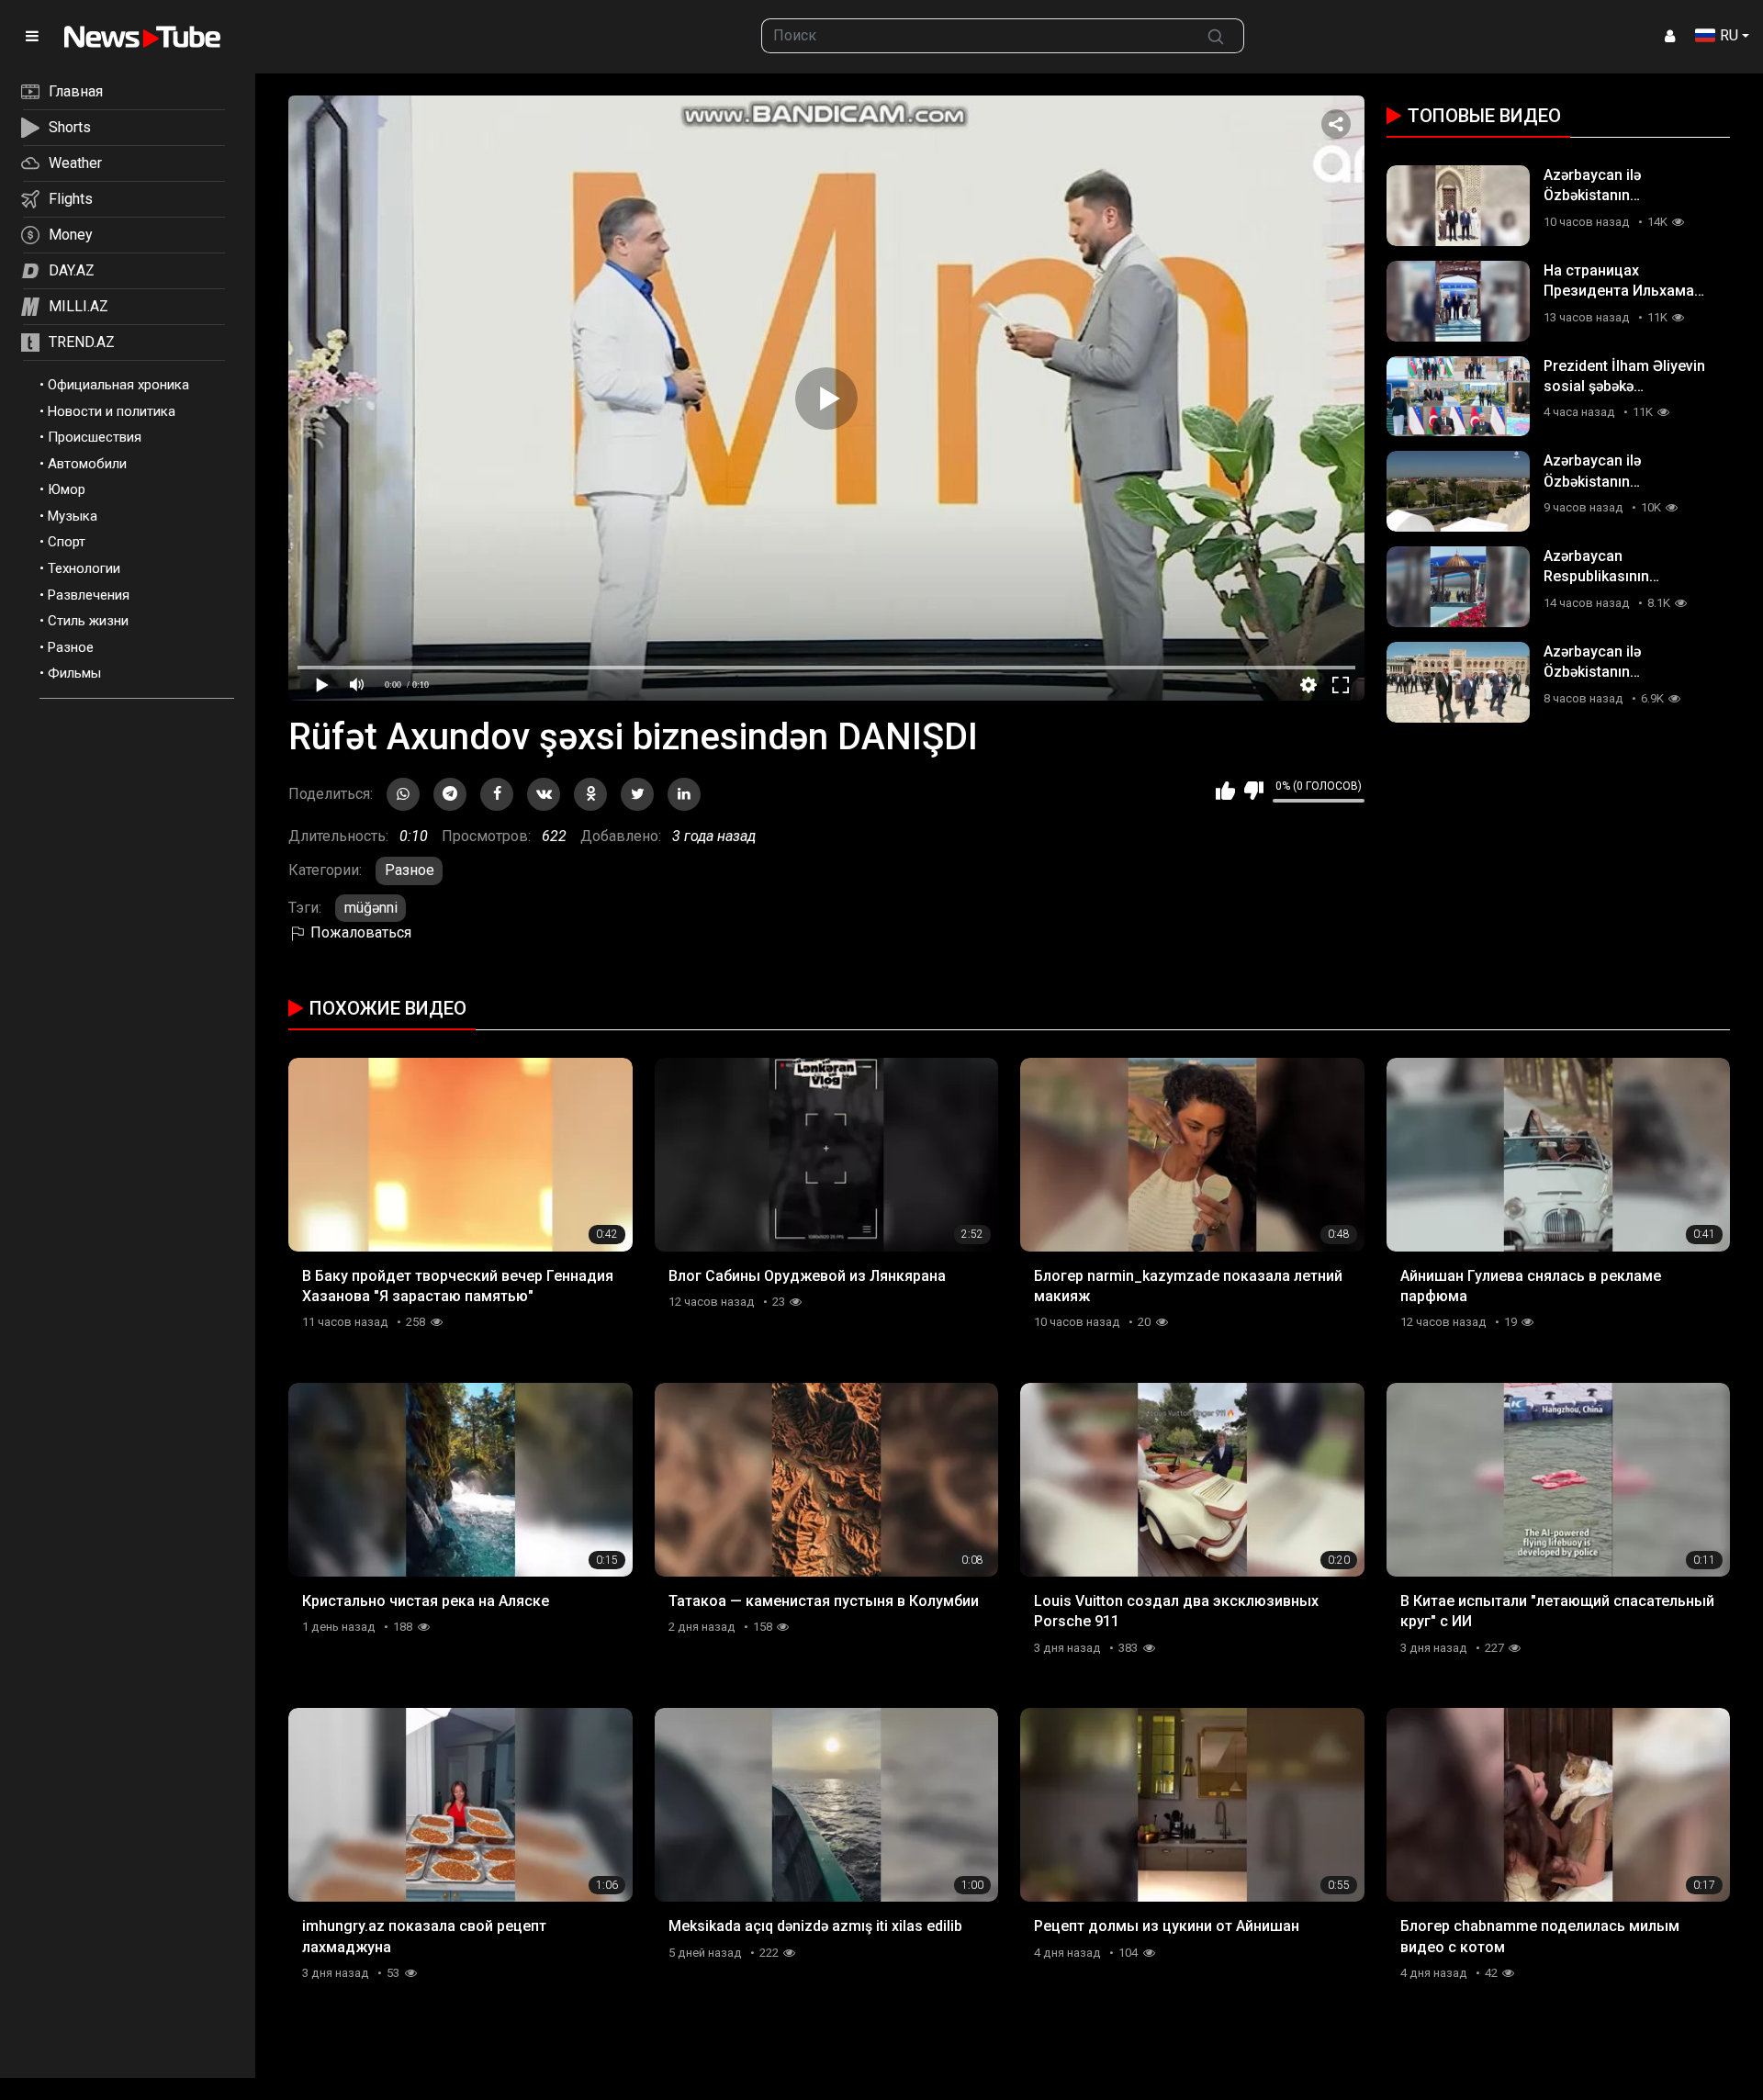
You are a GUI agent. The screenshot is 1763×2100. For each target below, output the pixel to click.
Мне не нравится (1254, 791)
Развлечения (89, 595)
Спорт (67, 542)
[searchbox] (975, 36)
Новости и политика (112, 411)
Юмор (67, 489)
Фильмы (74, 673)
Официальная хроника (118, 385)
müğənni (371, 908)
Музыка (73, 516)
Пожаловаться (359, 932)
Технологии (84, 568)
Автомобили (87, 464)
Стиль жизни (88, 621)
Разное (71, 647)
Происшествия (95, 437)
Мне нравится (1225, 791)
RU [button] (1729, 35)
